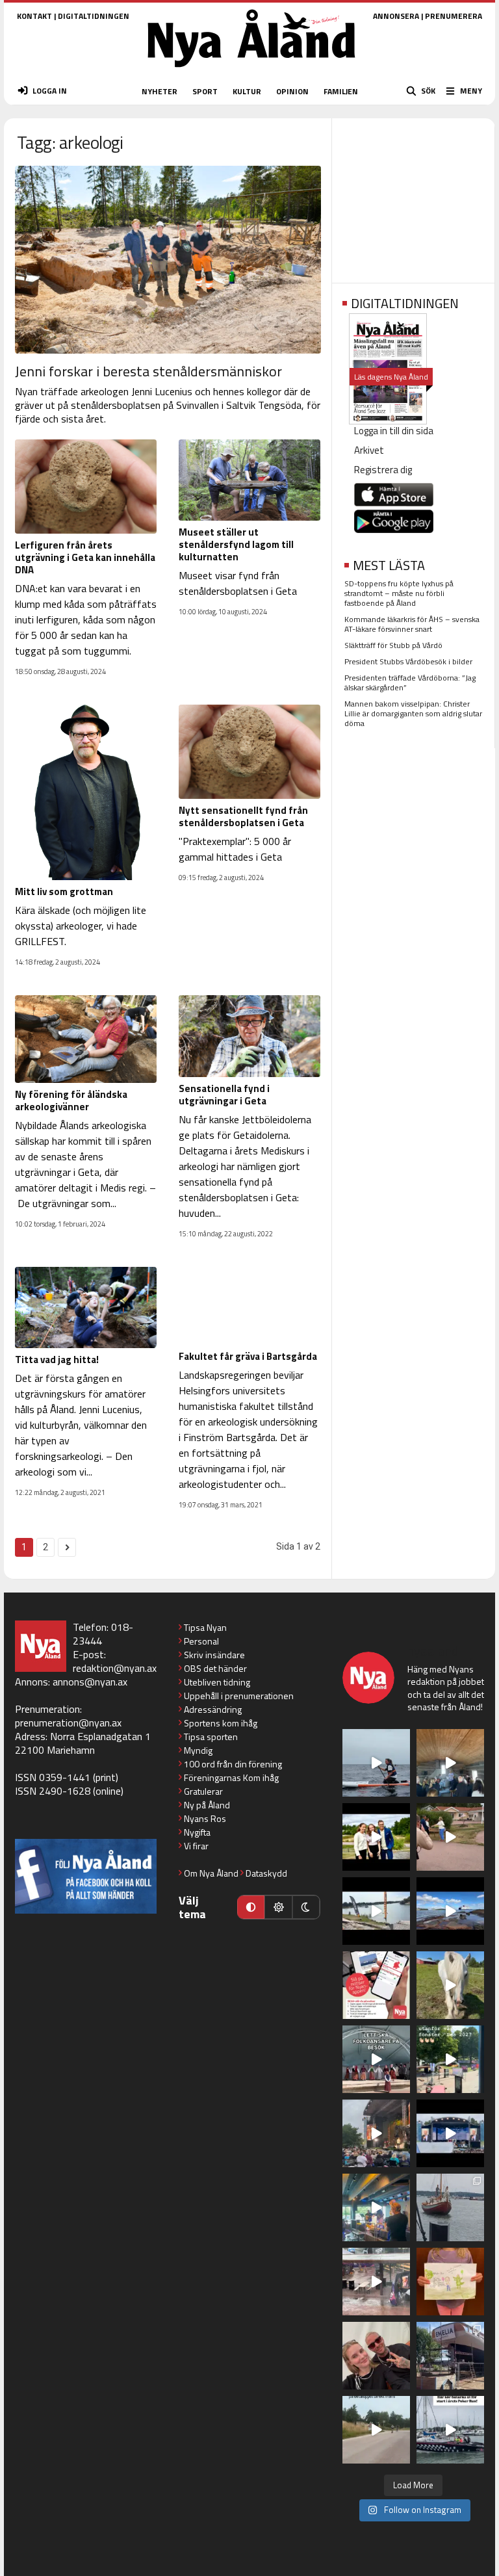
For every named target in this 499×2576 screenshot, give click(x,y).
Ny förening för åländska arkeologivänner (71, 1100)
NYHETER (160, 91)
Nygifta (197, 1832)
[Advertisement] (413, 196)
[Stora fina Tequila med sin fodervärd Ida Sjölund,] (450, 1985)
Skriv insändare (214, 1655)
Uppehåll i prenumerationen (239, 1696)
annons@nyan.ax (90, 1682)
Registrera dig (383, 470)
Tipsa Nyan (205, 1627)
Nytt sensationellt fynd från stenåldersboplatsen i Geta (243, 816)
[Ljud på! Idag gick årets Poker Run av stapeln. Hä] (450, 2430)
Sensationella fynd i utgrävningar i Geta (224, 1095)
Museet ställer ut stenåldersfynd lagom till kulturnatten (236, 544)
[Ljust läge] (278, 1907)
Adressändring (213, 1709)
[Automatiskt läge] (251, 1907)
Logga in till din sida (394, 431)
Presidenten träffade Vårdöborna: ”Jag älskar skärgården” (410, 683)
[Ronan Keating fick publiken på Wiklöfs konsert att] (376, 2133)
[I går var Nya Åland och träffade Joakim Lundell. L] (376, 2356)
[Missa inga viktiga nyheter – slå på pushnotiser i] (376, 1985)
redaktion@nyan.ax (115, 1668)
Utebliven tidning (217, 1682)
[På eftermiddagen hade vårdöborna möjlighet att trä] (376, 1837)
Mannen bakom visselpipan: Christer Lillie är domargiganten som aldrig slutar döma (413, 713)
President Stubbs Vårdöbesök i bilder (408, 661)
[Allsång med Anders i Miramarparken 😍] (450, 2133)
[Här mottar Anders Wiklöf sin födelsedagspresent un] (376, 2207)
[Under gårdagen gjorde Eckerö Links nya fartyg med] (450, 1911)
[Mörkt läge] (306, 1907)
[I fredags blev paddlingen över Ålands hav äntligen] (376, 1763)
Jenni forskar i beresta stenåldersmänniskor (148, 371)
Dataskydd (266, 1873)
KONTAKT (34, 16)
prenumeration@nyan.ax (68, 1723)
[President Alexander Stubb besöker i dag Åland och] (450, 1837)
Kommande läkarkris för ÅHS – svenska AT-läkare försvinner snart (412, 624)
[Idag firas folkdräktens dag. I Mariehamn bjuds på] (376, 2059)
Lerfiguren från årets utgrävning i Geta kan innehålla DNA (85, 557)
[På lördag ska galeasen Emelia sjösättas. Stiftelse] (450, 2356)
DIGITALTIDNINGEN (94, 16)
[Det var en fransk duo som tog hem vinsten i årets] (376, 1911)
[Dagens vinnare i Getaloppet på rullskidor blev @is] (376, 2430)
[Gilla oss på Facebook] (86, 1876)
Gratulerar (203, 1791)
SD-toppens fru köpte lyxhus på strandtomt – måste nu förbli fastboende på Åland (399, 593)
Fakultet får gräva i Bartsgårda (248, 1356)
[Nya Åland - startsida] (251, 71)
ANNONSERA (396, 16)
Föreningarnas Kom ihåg (231, 1777)
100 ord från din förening (233, 1764)
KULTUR (247, 91)
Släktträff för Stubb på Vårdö (393, 645)
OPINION (292, 91)
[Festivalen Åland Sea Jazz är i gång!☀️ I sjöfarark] (450, 1763)
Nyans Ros (205, 1818)
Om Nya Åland (211, 1873)
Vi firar (196, 1846)
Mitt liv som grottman (64, 891)
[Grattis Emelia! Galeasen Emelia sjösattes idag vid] (450, 2207)
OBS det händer (215, 1668)
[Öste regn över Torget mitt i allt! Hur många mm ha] (376, 2282)
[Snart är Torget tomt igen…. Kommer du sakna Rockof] (450, 2059)
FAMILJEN (341, 91)
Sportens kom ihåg (221, 1723)
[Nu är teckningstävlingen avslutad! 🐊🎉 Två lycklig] (450, 2282)
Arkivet (369, 450)
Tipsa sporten (211, 1737)
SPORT (205, 91)
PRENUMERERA (454, 16)
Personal (201, 1641)
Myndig (198, 1750)
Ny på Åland (207, 1805)
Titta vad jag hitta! (57, 1360)
